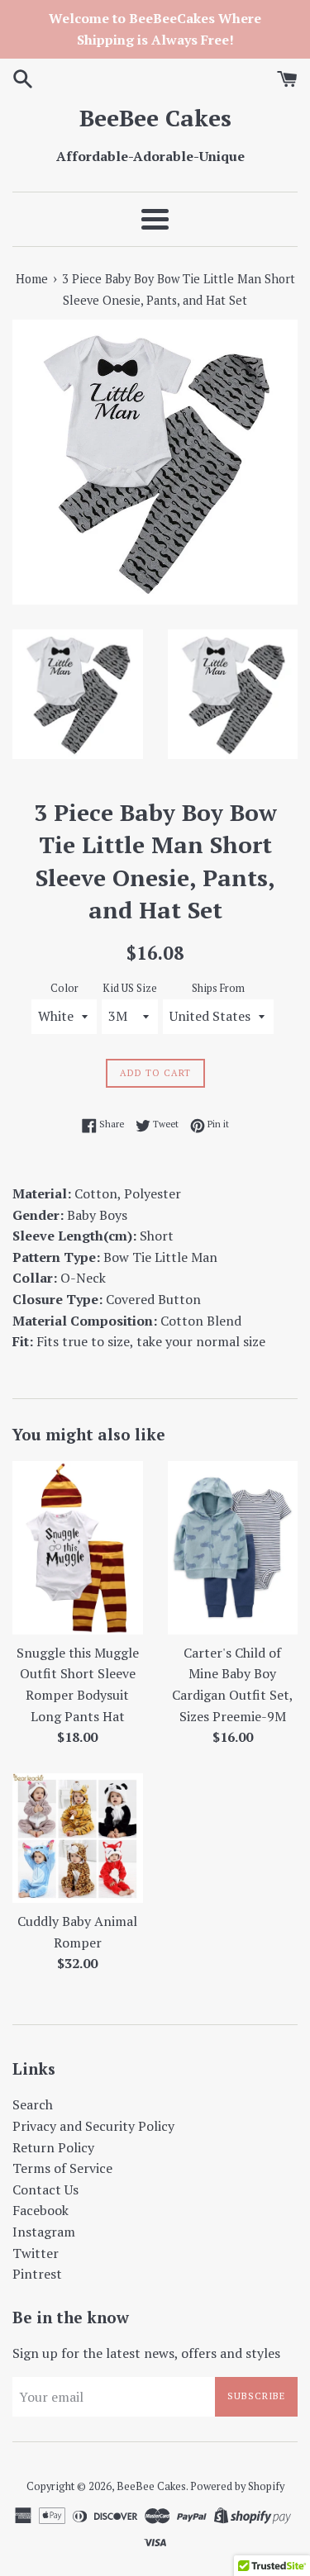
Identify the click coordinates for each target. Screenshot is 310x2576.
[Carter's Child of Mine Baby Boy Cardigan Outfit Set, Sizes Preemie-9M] (233, 1548)
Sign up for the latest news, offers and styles (146, 2353)
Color (64, 988)
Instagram (44, 2232)
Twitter (36, 2253)
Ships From (218, 988)
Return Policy (53, 2147)
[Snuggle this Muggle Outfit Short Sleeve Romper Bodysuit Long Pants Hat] (78, 1548)
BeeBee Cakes (155, 118)
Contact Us (45, 2189)
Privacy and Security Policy (93, 2126)
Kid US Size (130, 988)
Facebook (41, 2210)
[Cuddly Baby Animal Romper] (78, 1838)
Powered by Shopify (237, 2486)
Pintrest (37, 2274)
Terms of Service (62, 2168)
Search (33, 2104)
